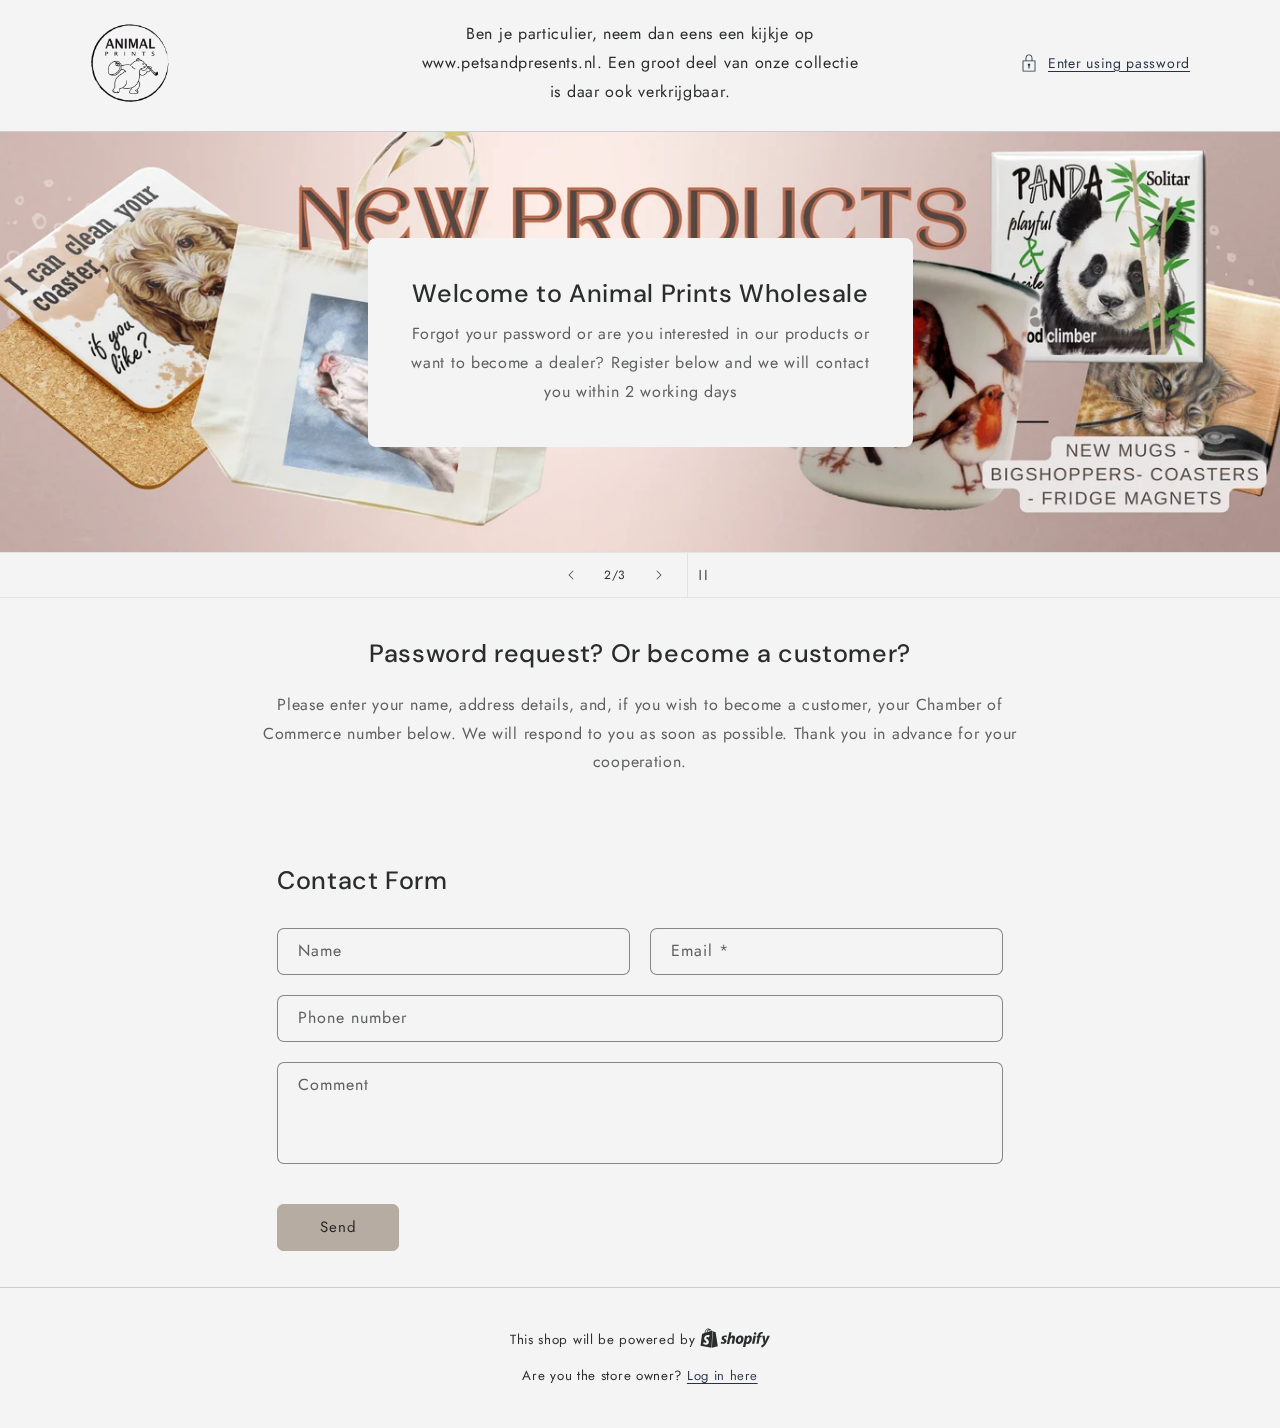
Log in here (722, 1375)
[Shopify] (735, 1339)
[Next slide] (659, 575)
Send (338, 1227)
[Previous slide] (571, 575)
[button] (1105, 63)
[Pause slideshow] (709, 575)
